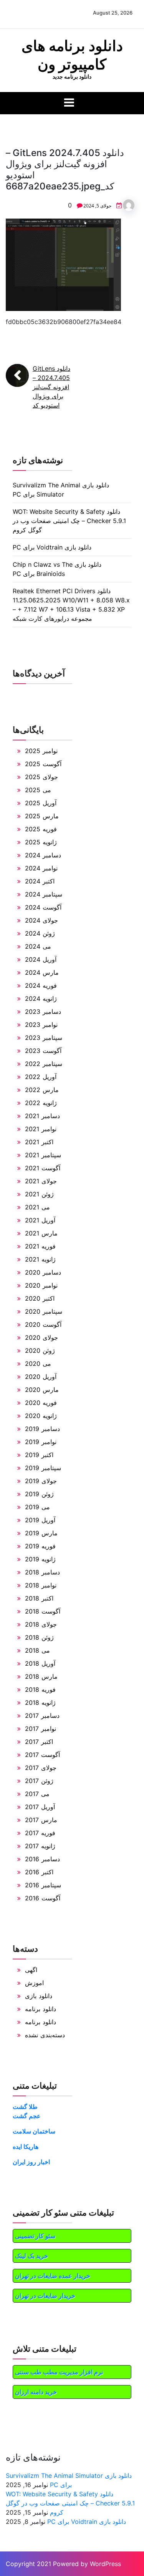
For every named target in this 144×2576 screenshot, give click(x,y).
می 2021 (37, 1207)
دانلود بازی (39, 1996)
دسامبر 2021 (42, 1116)
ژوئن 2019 (39, 1494)
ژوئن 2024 (40, 933)
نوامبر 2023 (41, 1025)
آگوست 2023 (43, 1051)
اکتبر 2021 (39, 1142)
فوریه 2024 (41, 985)
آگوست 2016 (43, 1898)
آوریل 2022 (41, 1077)
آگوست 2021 (43, 1168)
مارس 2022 (42, 1090)
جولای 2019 (41, 1481)
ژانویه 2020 (41, 1416)
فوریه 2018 (40, 1689)
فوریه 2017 (40, 1833)
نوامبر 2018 (41, 1585)
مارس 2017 (41, 1820)
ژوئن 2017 (39, 1781)
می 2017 (37, 1794)
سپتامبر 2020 (44, 1311)
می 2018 (37, 1650)
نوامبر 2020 (41, 1285)
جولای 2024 (41, 920)
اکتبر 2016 (39, 1872)
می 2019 (37, 1507)
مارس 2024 (42, 972)
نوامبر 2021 (41, 1129)
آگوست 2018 (43, 1611)
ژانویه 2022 (41, 1103)
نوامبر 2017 (41, 1729)
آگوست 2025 (43, 764)
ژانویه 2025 (41, 842)
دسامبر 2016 (42, 1859)
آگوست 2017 (42, 1755)
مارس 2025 (42, 816)
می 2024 (38, 946)
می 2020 (38, 1364)
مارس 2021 (41, 1233)
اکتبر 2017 (39, 1742)
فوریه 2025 (41, 829)
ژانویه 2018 (40, 1703)
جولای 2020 (41, 1337)
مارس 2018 (41, 1676)
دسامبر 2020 (43, 1272)
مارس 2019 (41, 1533)
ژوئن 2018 (39, 1637)
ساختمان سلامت (34, 2131)
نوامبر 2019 (41, 1442)
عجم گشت (27, 2116)
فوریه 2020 (41, 1403)
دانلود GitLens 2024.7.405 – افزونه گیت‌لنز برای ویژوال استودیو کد (51, 387)
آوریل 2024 (41, 959)
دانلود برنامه (41, 2009)
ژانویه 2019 (40, 1559)
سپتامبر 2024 (44, 894)
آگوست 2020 (43, 1324)
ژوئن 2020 (40, 1351)
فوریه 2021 (40, 1246)
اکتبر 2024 (40, 881)
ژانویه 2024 (41, 998)
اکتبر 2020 (40, 1298)
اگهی (31, 1970)
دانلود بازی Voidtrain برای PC (52, 547)
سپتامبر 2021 (43, 1155)
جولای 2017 (41, 1768)
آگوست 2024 (43, 907)
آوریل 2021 (40, 1220)
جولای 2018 (41, 1624)
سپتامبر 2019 (43, 1468)
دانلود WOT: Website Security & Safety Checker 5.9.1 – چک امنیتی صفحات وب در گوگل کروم (69, 521)
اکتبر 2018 (39, 1598)
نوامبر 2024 (41, 868)
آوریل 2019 (40, 1520)
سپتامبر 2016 (43, 1885)
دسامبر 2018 (42, 1572)
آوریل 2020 (41, 1377)
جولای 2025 (41, 777)
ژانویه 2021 (40, 1259)
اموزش (34, 1983)
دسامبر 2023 (43, 1012)
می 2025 (38, 790)
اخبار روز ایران (31, 2162)
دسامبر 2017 (42, 1716)
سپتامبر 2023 (44, 1038)
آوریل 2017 (40, 1807)
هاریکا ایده (26, 2147)
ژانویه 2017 (40, 1846)
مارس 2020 (42, 1390)
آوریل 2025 (41, 803)
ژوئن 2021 (39, 1194)
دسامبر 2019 (42, 1429)
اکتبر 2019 (39, 1455)
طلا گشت (25, 2107)
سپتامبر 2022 (44, 1064)
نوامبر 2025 (41, 751)
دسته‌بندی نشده (45, 2035)
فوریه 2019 (40, 1546)
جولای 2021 (41, 1181)
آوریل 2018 (40, 1663)
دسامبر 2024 (43, 855)
